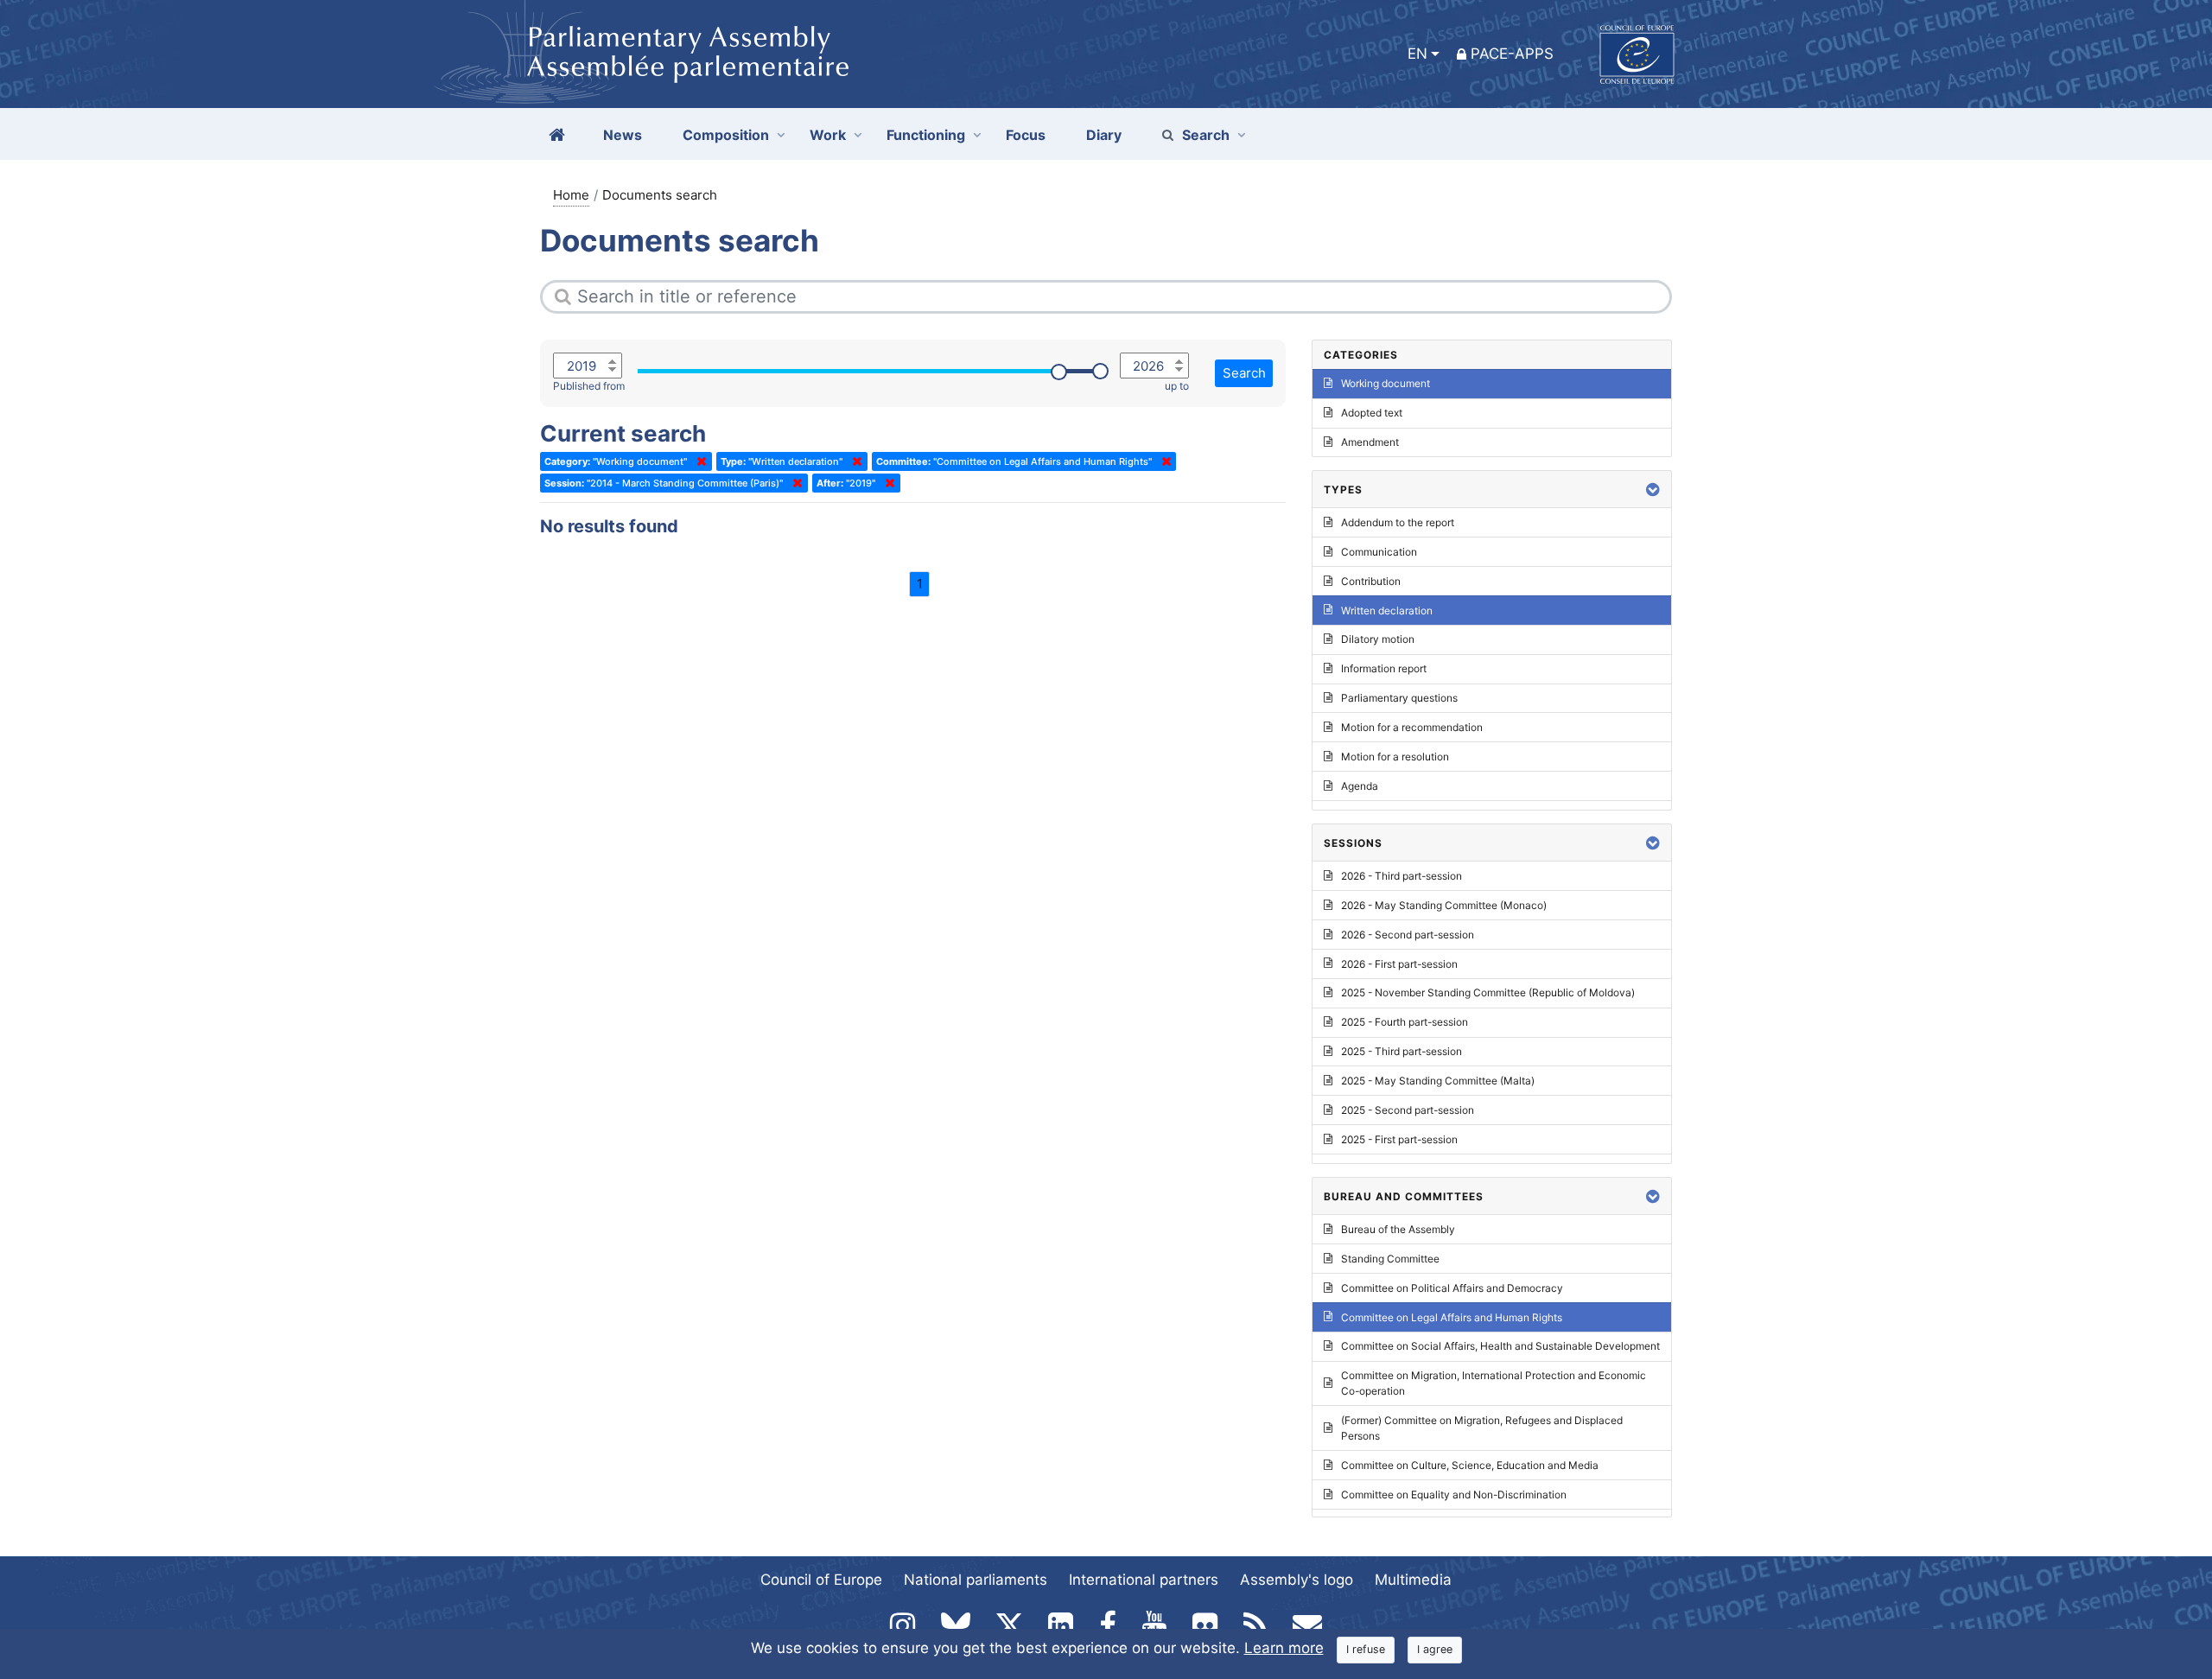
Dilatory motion (1378, 639)
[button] (1653, 490)
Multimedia (1413, 1580)
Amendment (1370, 442)
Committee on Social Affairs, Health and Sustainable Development (1500, 1346)
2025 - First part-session (1399, 1139)
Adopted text (1372, 413)
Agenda (1360, 786)
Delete (698, 461)
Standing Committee (1390, 1259)
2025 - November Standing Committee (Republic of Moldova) (1488, 992)
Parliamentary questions (1399, 698)
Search (1206, 135)
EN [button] (1417, 54)
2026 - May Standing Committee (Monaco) (1444, 905)
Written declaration (1387, 611)
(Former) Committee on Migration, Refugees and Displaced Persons (1482, 1428)
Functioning (926, 135)
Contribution (1371, 581)
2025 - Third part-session (1402, 1051)
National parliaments (976, 1580)
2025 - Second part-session (1408, 1110)
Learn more (1284, 1648)
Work (828, 135)
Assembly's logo (1297, 1580)
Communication (1379, 552)
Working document (1386, 383)
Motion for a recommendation (1412, 727)
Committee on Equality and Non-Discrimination (1454, 1495)
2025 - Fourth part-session (1405, 1022)
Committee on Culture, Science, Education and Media (1470, 1465)
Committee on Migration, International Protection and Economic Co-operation (1494, 1383)
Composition (726, 135)
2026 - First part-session (1399, 964)
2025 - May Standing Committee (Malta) (1438, 1081)
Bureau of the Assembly (1398, 1229)
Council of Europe (821, 1580)
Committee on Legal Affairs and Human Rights (1452, 1317)
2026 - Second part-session (1408, 935)
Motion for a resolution (1395, 757)
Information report (1384, 668)
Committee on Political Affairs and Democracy (1452, 1288)
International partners (1144, 1580)
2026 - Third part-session (1402, 876)
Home (571, 195)
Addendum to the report (1398, 522)
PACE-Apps (1512, 54)
